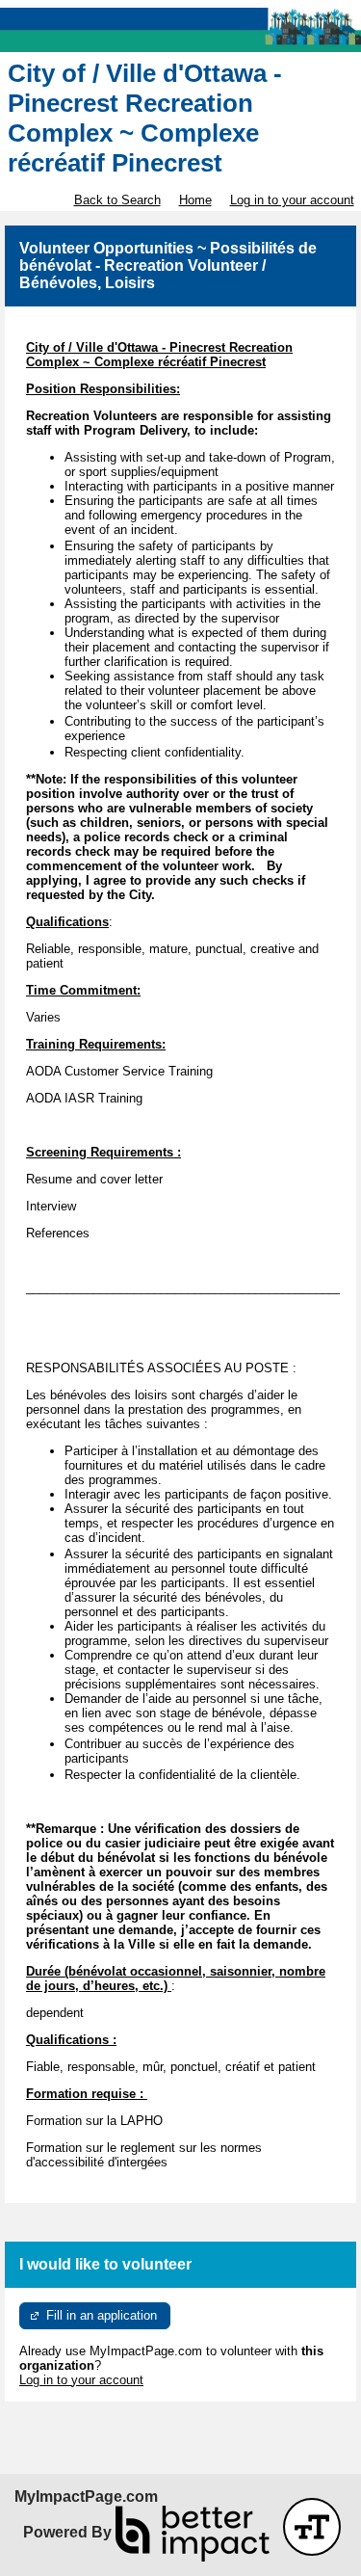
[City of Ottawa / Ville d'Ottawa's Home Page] (180, 30)
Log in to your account (292, 200)
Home (195, 200)
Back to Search (117, 200)
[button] (312, 2527)
